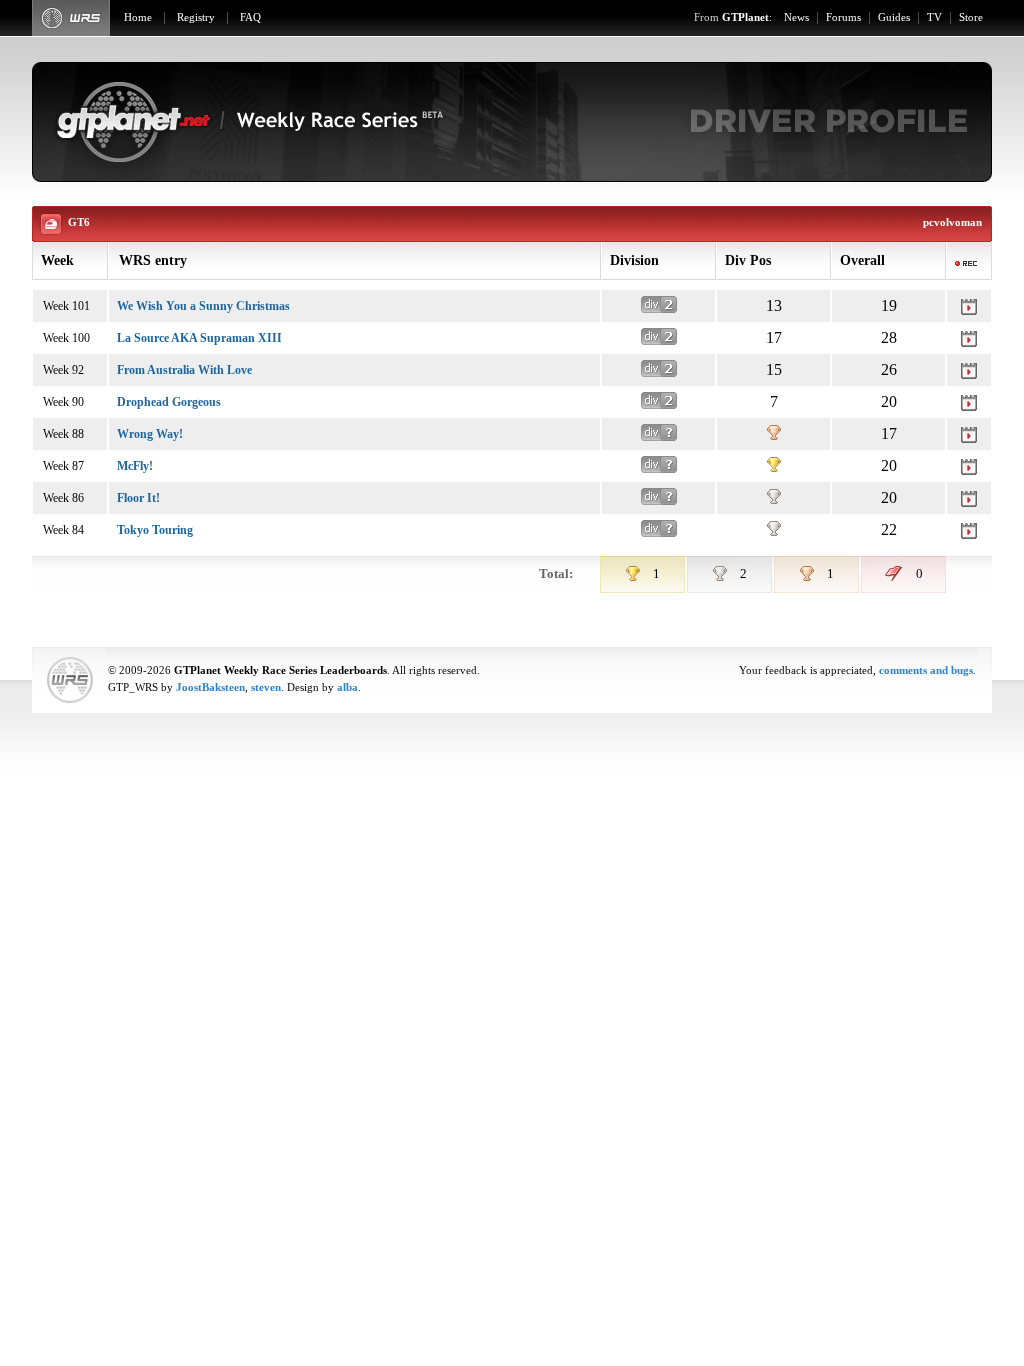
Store (971, 17)
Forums (843, 17)
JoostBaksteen (210, 687)
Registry (196, 17)
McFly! (135, 466)
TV (934, 17)
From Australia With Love (184, 370)
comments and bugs (926, 670)
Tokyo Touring (155, 530)
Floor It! (138, 498)
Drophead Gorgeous (169, 402)
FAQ (250, 17)
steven (266, 687)
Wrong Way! (150, 434)
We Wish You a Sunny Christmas (203, 306)
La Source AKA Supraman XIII (199, 338)
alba (347, 687)
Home (138, 17)
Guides (894, 17)
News (796, 17)
